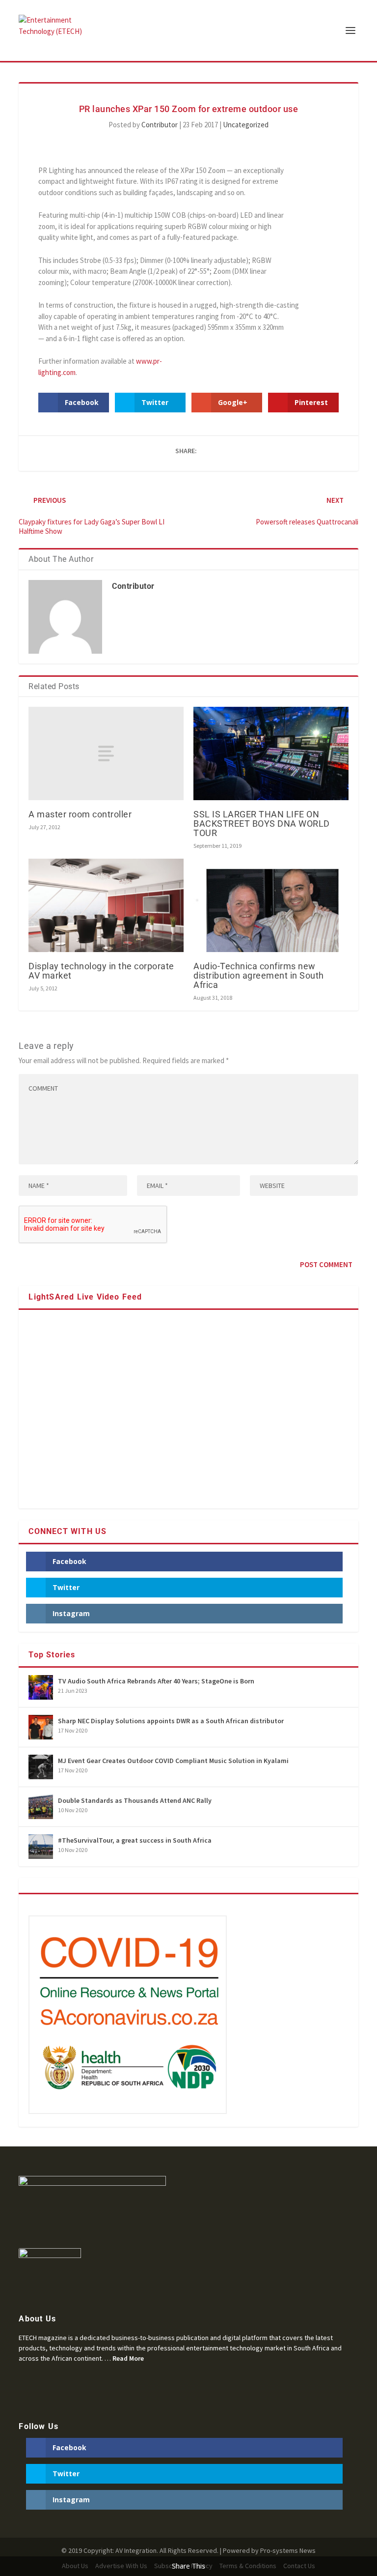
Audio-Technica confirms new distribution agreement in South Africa (259, 975)
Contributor (160, 125)
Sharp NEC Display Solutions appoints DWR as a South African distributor (171, 1721)
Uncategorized (246, 125)
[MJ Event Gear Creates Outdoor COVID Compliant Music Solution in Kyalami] (41, 1767)
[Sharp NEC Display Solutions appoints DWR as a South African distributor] (41, 1727)
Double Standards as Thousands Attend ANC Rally (135, 1800)
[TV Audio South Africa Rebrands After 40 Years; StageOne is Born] (41, 1687)
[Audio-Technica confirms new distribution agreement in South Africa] (271, 905)
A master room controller (80, 814)
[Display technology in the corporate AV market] (106, 905)
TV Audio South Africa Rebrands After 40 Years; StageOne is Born (156, 1681)
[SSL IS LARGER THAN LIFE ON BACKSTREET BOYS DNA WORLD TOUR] (271, 753)
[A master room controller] (106, 753)
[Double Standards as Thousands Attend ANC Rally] (41, 1807)
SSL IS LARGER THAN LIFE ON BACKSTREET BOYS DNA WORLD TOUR (262, 824)
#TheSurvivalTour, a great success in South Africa (135, 1840)
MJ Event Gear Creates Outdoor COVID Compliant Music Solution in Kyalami (173, 1761)
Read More (128, 2358)
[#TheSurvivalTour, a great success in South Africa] (41, 1847)
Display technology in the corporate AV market (101, 971)
